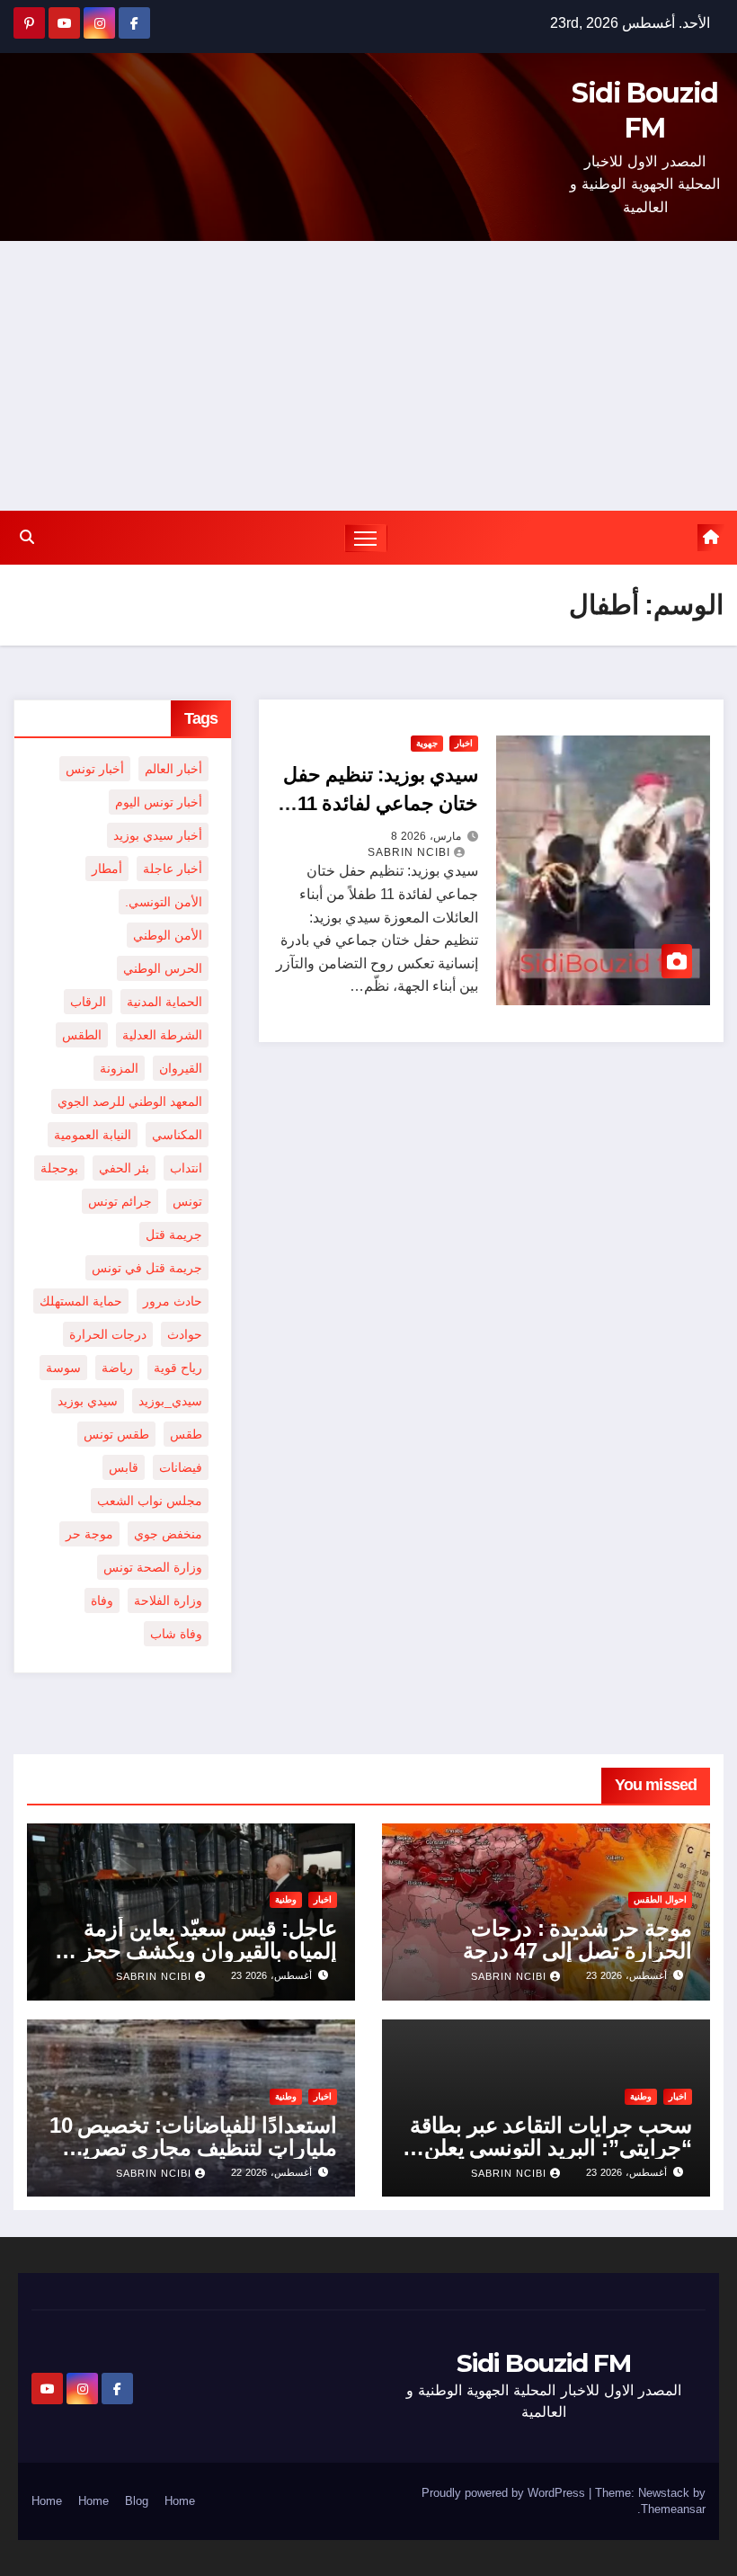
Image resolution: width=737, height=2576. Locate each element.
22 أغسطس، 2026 (271, 2172)
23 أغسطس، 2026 (626, 1975)
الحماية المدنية (164, 1002)
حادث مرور (173, 1301)
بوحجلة (59, 1168)
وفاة (102, 1600)
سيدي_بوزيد (170, 1401)
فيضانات (181, 1467)
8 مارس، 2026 (426, 836)
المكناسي (177, 1135)
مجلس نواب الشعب (150, 1501)
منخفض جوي (168, 1534)
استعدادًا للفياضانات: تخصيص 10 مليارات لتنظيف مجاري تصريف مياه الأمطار (193, 2148)
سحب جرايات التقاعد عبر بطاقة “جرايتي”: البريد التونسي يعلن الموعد (551, 2148)
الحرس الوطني (163, 968)
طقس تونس (116, 1434)
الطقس (82, 1035)
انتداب (186, 1168)
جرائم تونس (120, 1201)
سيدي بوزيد (88, 1401)
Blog (137, 2501)
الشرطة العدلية (162, 1035)
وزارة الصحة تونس (153, 1567)
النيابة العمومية (93, 1135)
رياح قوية (178, 1368)
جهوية (427, 743)
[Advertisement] (368, 376)
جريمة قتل (174, 1235)
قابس (124, 1467)
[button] (27, 537)
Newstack (664, 2493)
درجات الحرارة (108, 1334)
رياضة (117, 1368)
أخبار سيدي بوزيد (158, 835)
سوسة (63, 1368)
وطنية (286, 1899)
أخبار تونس (95, 769)
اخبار (464, 743)
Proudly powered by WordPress (505, 2493)
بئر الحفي (124, 1168)
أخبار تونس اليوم (159, 802)
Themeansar (673, 2509)
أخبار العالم (173, 769)
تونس (187, 1201)
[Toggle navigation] (366, 538)
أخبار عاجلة (173, 869)
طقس (186, 1434)
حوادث (185, 1334)
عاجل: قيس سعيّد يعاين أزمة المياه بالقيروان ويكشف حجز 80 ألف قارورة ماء (195, 1951)
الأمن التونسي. (164, 902)
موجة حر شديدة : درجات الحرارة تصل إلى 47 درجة (577, 1939)
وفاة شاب (176, 1634)
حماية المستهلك (81, 1301)
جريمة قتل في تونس (147, 1268)
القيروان (181, 1068)
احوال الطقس (660, 1899)
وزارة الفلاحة (168, 1600)
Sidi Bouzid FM (543, 2363)
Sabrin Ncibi (409, 852)
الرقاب (88, 1002)
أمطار (107, 869)
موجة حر (89, 1534)
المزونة (119, 1068)
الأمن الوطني (168, 935)
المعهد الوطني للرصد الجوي (130, 1101)
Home (180, 2501)
